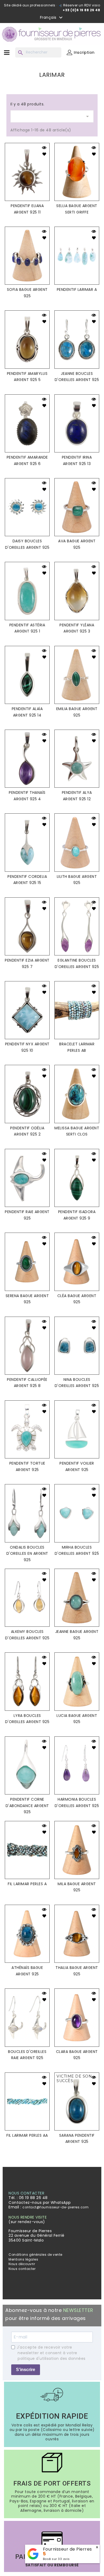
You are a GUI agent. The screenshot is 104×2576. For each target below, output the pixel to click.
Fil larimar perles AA (27, 2135)
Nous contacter (22, 2269)
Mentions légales (23, 2259)
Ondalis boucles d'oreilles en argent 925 (27, 1554)
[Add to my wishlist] (44, 155)
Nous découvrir (22, 2264)
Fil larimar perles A (27, 1884)
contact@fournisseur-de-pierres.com (55, 2207)
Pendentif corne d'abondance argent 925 (27, 1806)
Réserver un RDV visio (81, 5)
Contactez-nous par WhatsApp (40, 2202)
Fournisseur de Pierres (67, 2549)
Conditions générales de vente (35, 2255)
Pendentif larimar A (77, 289)
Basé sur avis (56, 2559)
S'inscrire (26, 2370)
